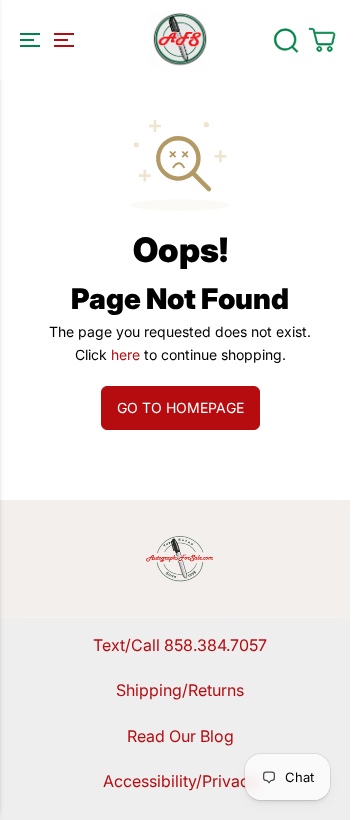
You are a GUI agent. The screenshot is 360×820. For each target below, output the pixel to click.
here (125, 354)
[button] (44, 40)
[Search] (286, 40)
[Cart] (322, 40)
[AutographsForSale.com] (180, 40)
